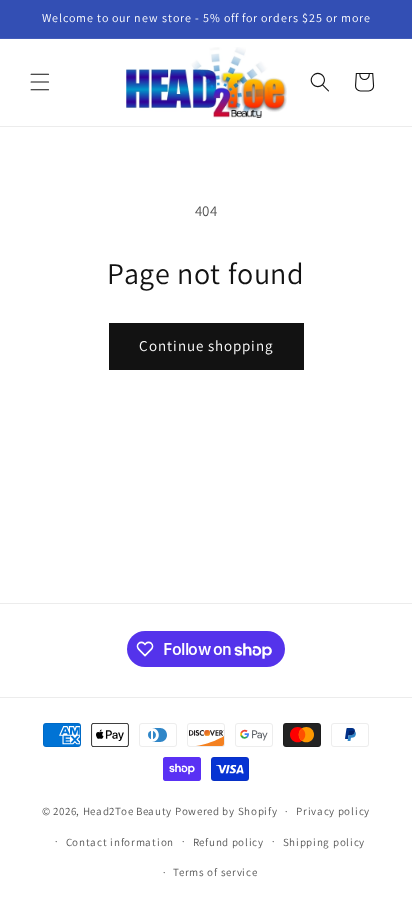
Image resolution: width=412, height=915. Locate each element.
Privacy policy (333, 811)
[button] (40, 82)
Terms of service (215, 872)
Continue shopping (206, 345)
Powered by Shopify (226, 811)
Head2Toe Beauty (128, 811)
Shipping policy (324, 842)
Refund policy (228, 842)
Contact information (120, 842)
